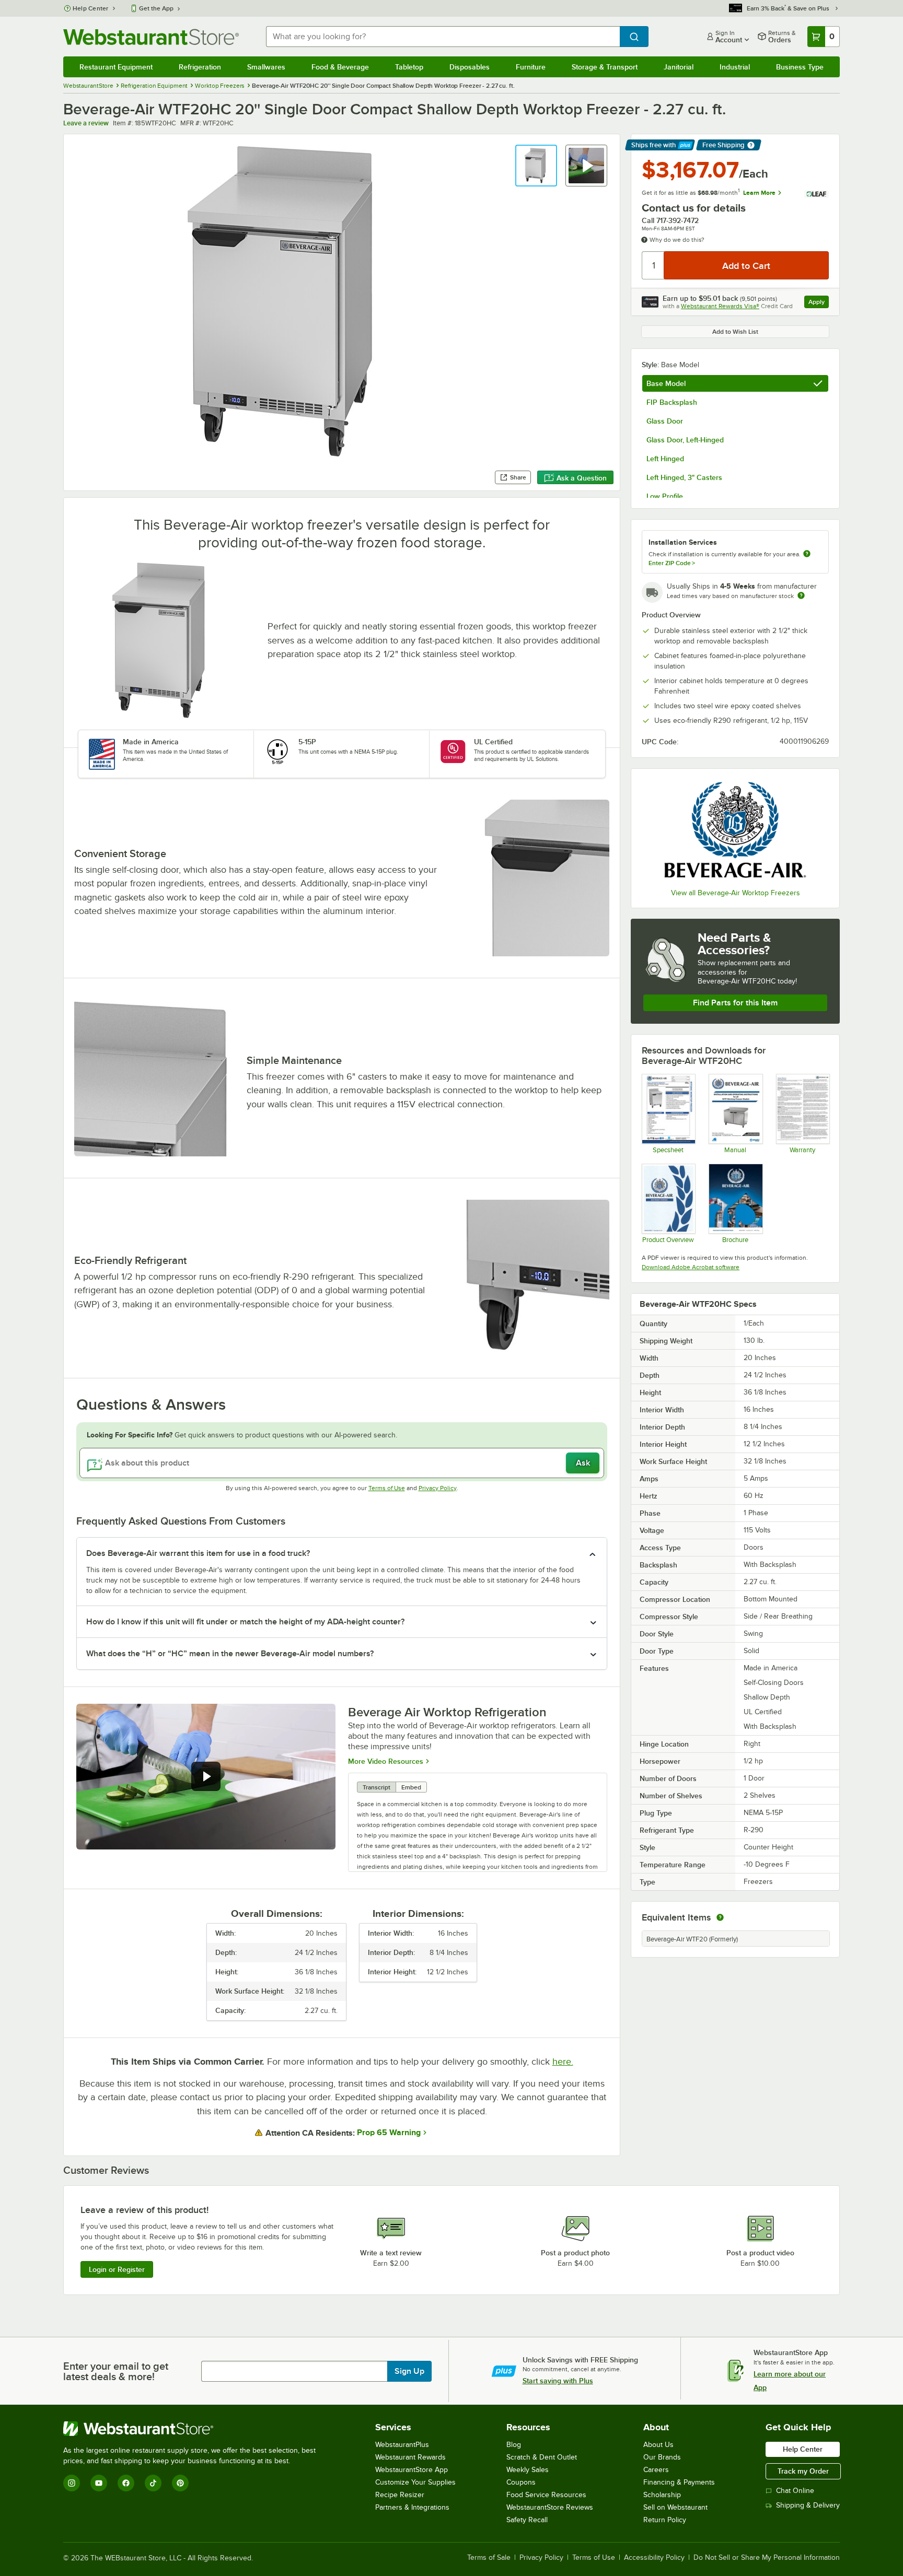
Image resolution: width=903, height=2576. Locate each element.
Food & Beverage (340, 67)
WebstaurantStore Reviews (550, 2507)
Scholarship (662, 2495)
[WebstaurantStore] (194, 2429)
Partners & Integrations (412, 2507)
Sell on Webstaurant (675, 2507)
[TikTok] (153, 2483)
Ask (583, 1463)
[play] (206, 1776)
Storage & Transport (605, 67)
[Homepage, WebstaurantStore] (151, 37)
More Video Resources (386, 1761)
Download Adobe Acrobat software (691, 1267)
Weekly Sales (528, 2470)
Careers (656, 2470)
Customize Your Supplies (415, 2482)
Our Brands (662, 2457)
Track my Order (803, 2471)
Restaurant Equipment (116, 67)
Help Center (91, 8)
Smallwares (266, 67)
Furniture (531, 67)
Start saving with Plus (558, 2381)
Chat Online (795, 2491)
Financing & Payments (679, 2482)
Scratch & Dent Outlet (542, 2457)
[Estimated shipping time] (801, 595)
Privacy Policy (438, 1488)
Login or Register (117, 2269)
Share (518, 477)
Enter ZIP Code (672, 563)
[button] (536, 166)
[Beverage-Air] (735, 830)
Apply (819, 303)
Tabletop (409, 67)
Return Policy (665, 2520)
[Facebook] (126, 2483)
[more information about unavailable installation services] (807, 554)
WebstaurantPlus (402, 2445)
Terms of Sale (489, 2558)
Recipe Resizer (400, 2495)
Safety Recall (527, 2520)
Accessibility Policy (654, 2558)
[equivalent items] (720, 1917)
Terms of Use (387, 1488)
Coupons (521, 2482)
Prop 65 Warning (389, 2133)
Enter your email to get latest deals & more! (116, 2371)
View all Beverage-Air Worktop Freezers (736, 893)
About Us (658, 2445)
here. (563, 2062)
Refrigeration (200, 67)
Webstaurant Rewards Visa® (720, 306)
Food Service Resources (546, 2495)
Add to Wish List (735, 332)
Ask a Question (582, 478)
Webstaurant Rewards (410, 2457)
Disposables (470, 67)
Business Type (800, 67)
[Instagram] (72, 2483)
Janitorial (679, 67)
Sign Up (409, 2371)
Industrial (735, 67)
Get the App (156, 8)
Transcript (377, 1787)
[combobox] (443, 37)
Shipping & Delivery (808, 2505)
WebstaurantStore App (412, 2470)
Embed (411, 1787)
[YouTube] (99, 2483)
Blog (514, 2445)
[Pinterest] (180, 2483)
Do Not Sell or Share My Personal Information (767, 2558)
